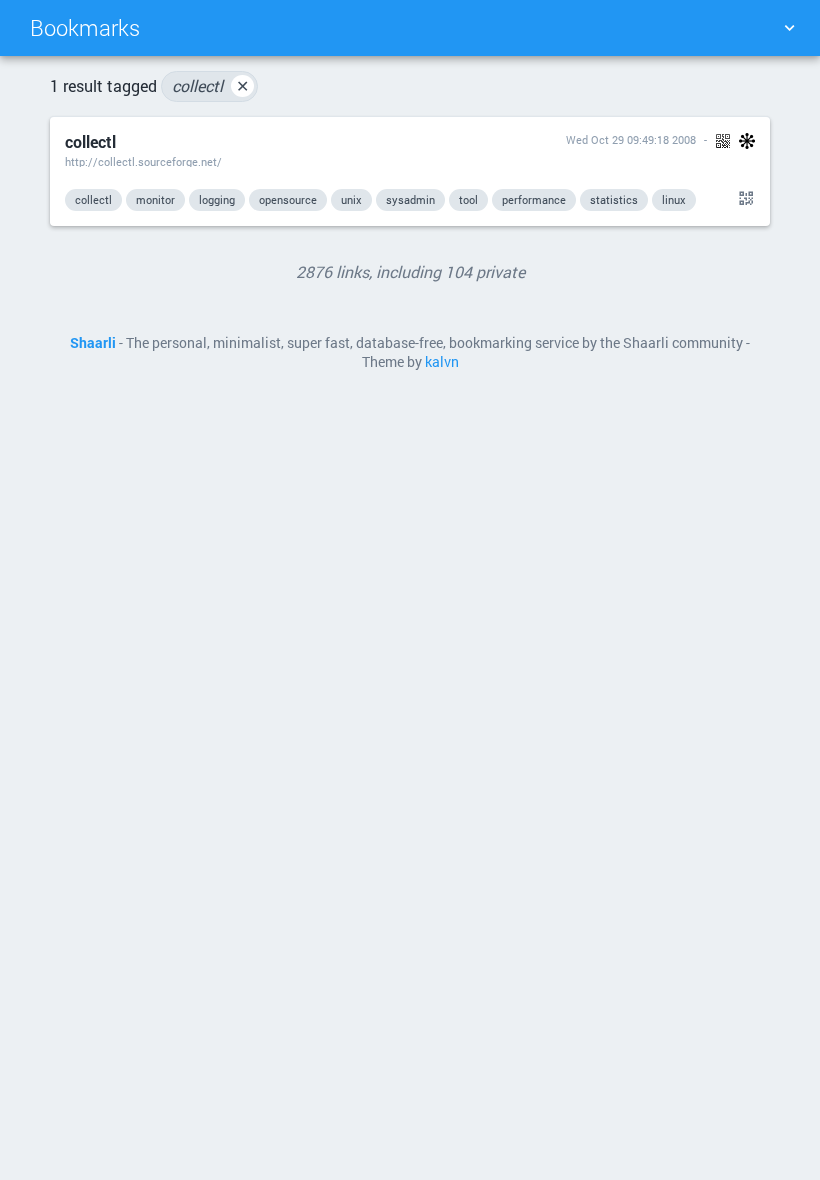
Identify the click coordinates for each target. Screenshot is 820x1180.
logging (217, 199)
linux (674, 199)
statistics (614, 199)
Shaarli (93, 343)
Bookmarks (85, 27)
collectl (210, 85)
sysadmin (410, 199)
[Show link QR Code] (743, 199)
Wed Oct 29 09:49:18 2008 (631, 139)
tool (468, 199)
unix (351, 199)
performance (534, 199)
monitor (155, 199)
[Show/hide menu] (789, 28)
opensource (288, 199)
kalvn (442, 362)
